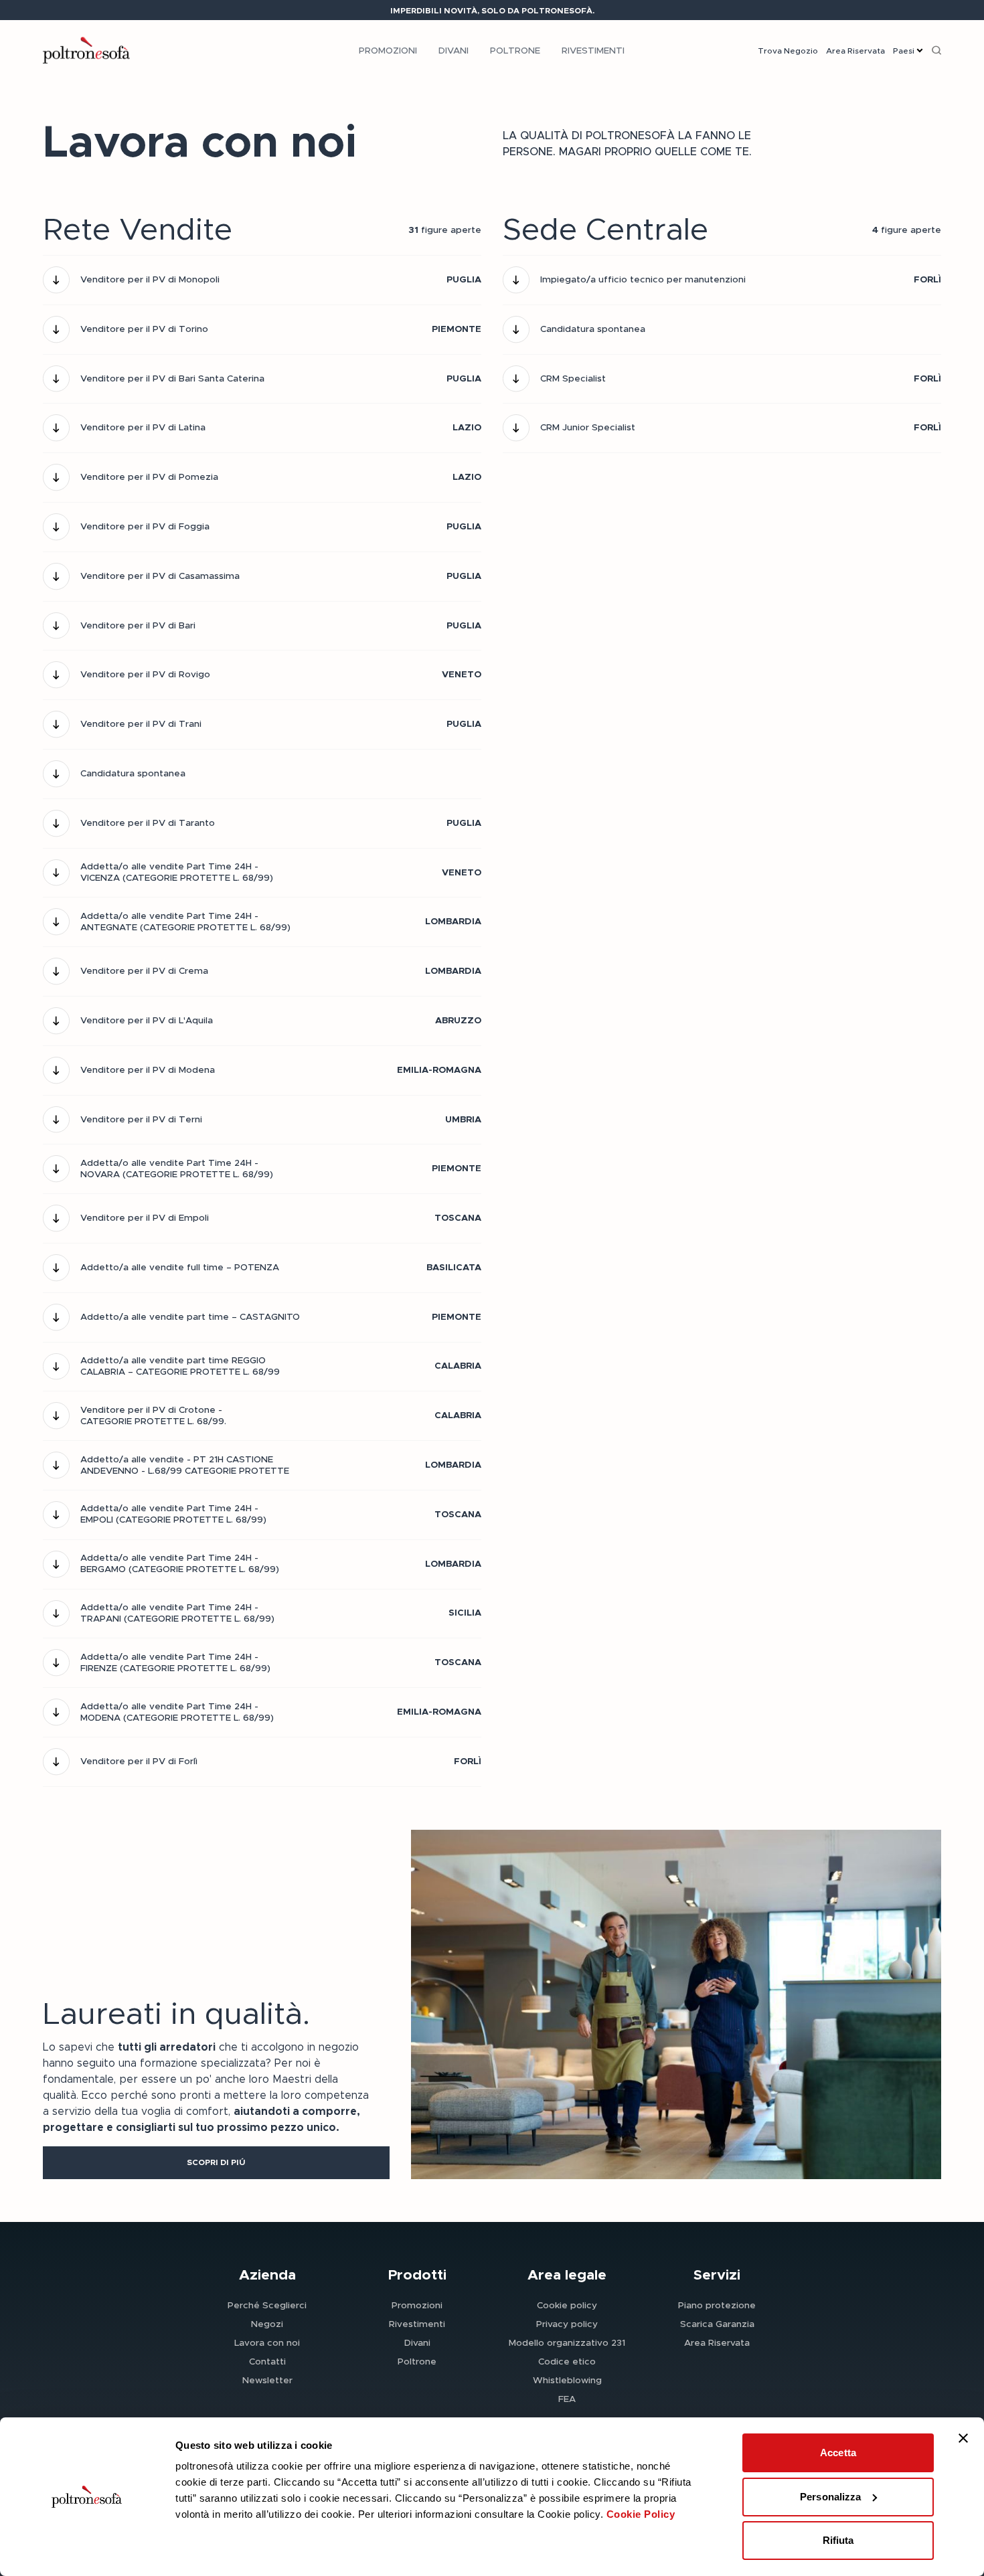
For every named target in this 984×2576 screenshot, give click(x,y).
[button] (216, 2163)
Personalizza (830, 2497)
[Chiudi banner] (963, 2438)
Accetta (838, 2453)
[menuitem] (388, 50)
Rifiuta (838, 2540)
